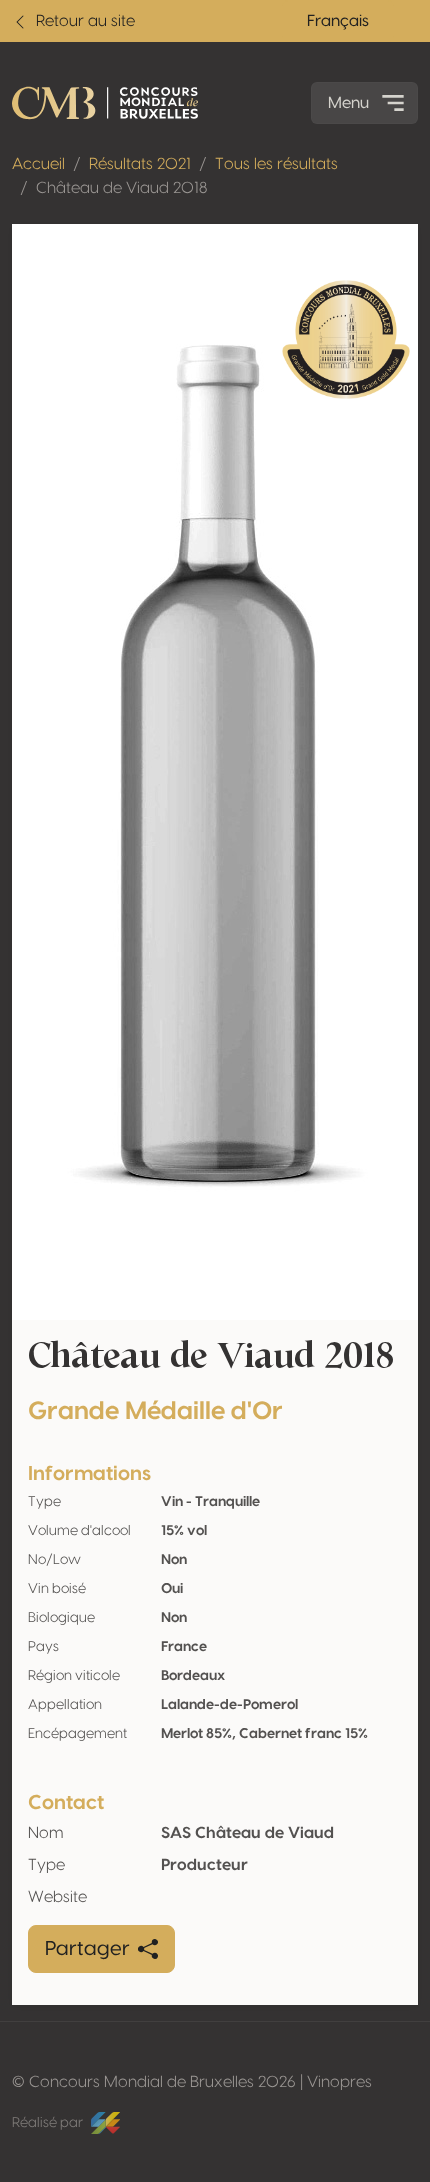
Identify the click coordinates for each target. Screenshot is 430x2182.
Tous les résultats (276, 164)
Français (338, 21)
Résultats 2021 (140, 164)
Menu (348, 103)
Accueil (38, 164)
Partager (87, 1949)
